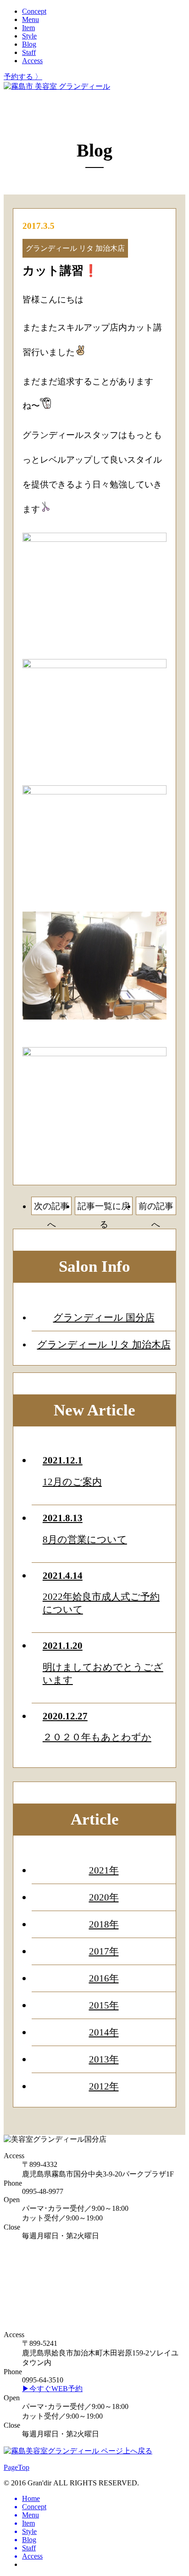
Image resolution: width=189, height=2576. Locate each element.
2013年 (104, 2059)
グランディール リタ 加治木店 (104, 1344)
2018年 (104, 1924)
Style (29, 36)
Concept (34, 11)
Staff (29, 52)
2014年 (104, 2032)
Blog (29, 44)
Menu (31, 19)
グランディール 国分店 (104, 1317)
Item (28, 28)
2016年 (104, 1978)
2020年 (104, 1897)
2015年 (104, 2005)
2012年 (104, 2086)
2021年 (104, 1870)
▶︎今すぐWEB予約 (52, 2389)
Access (32, 61)
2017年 (104, 1951)
